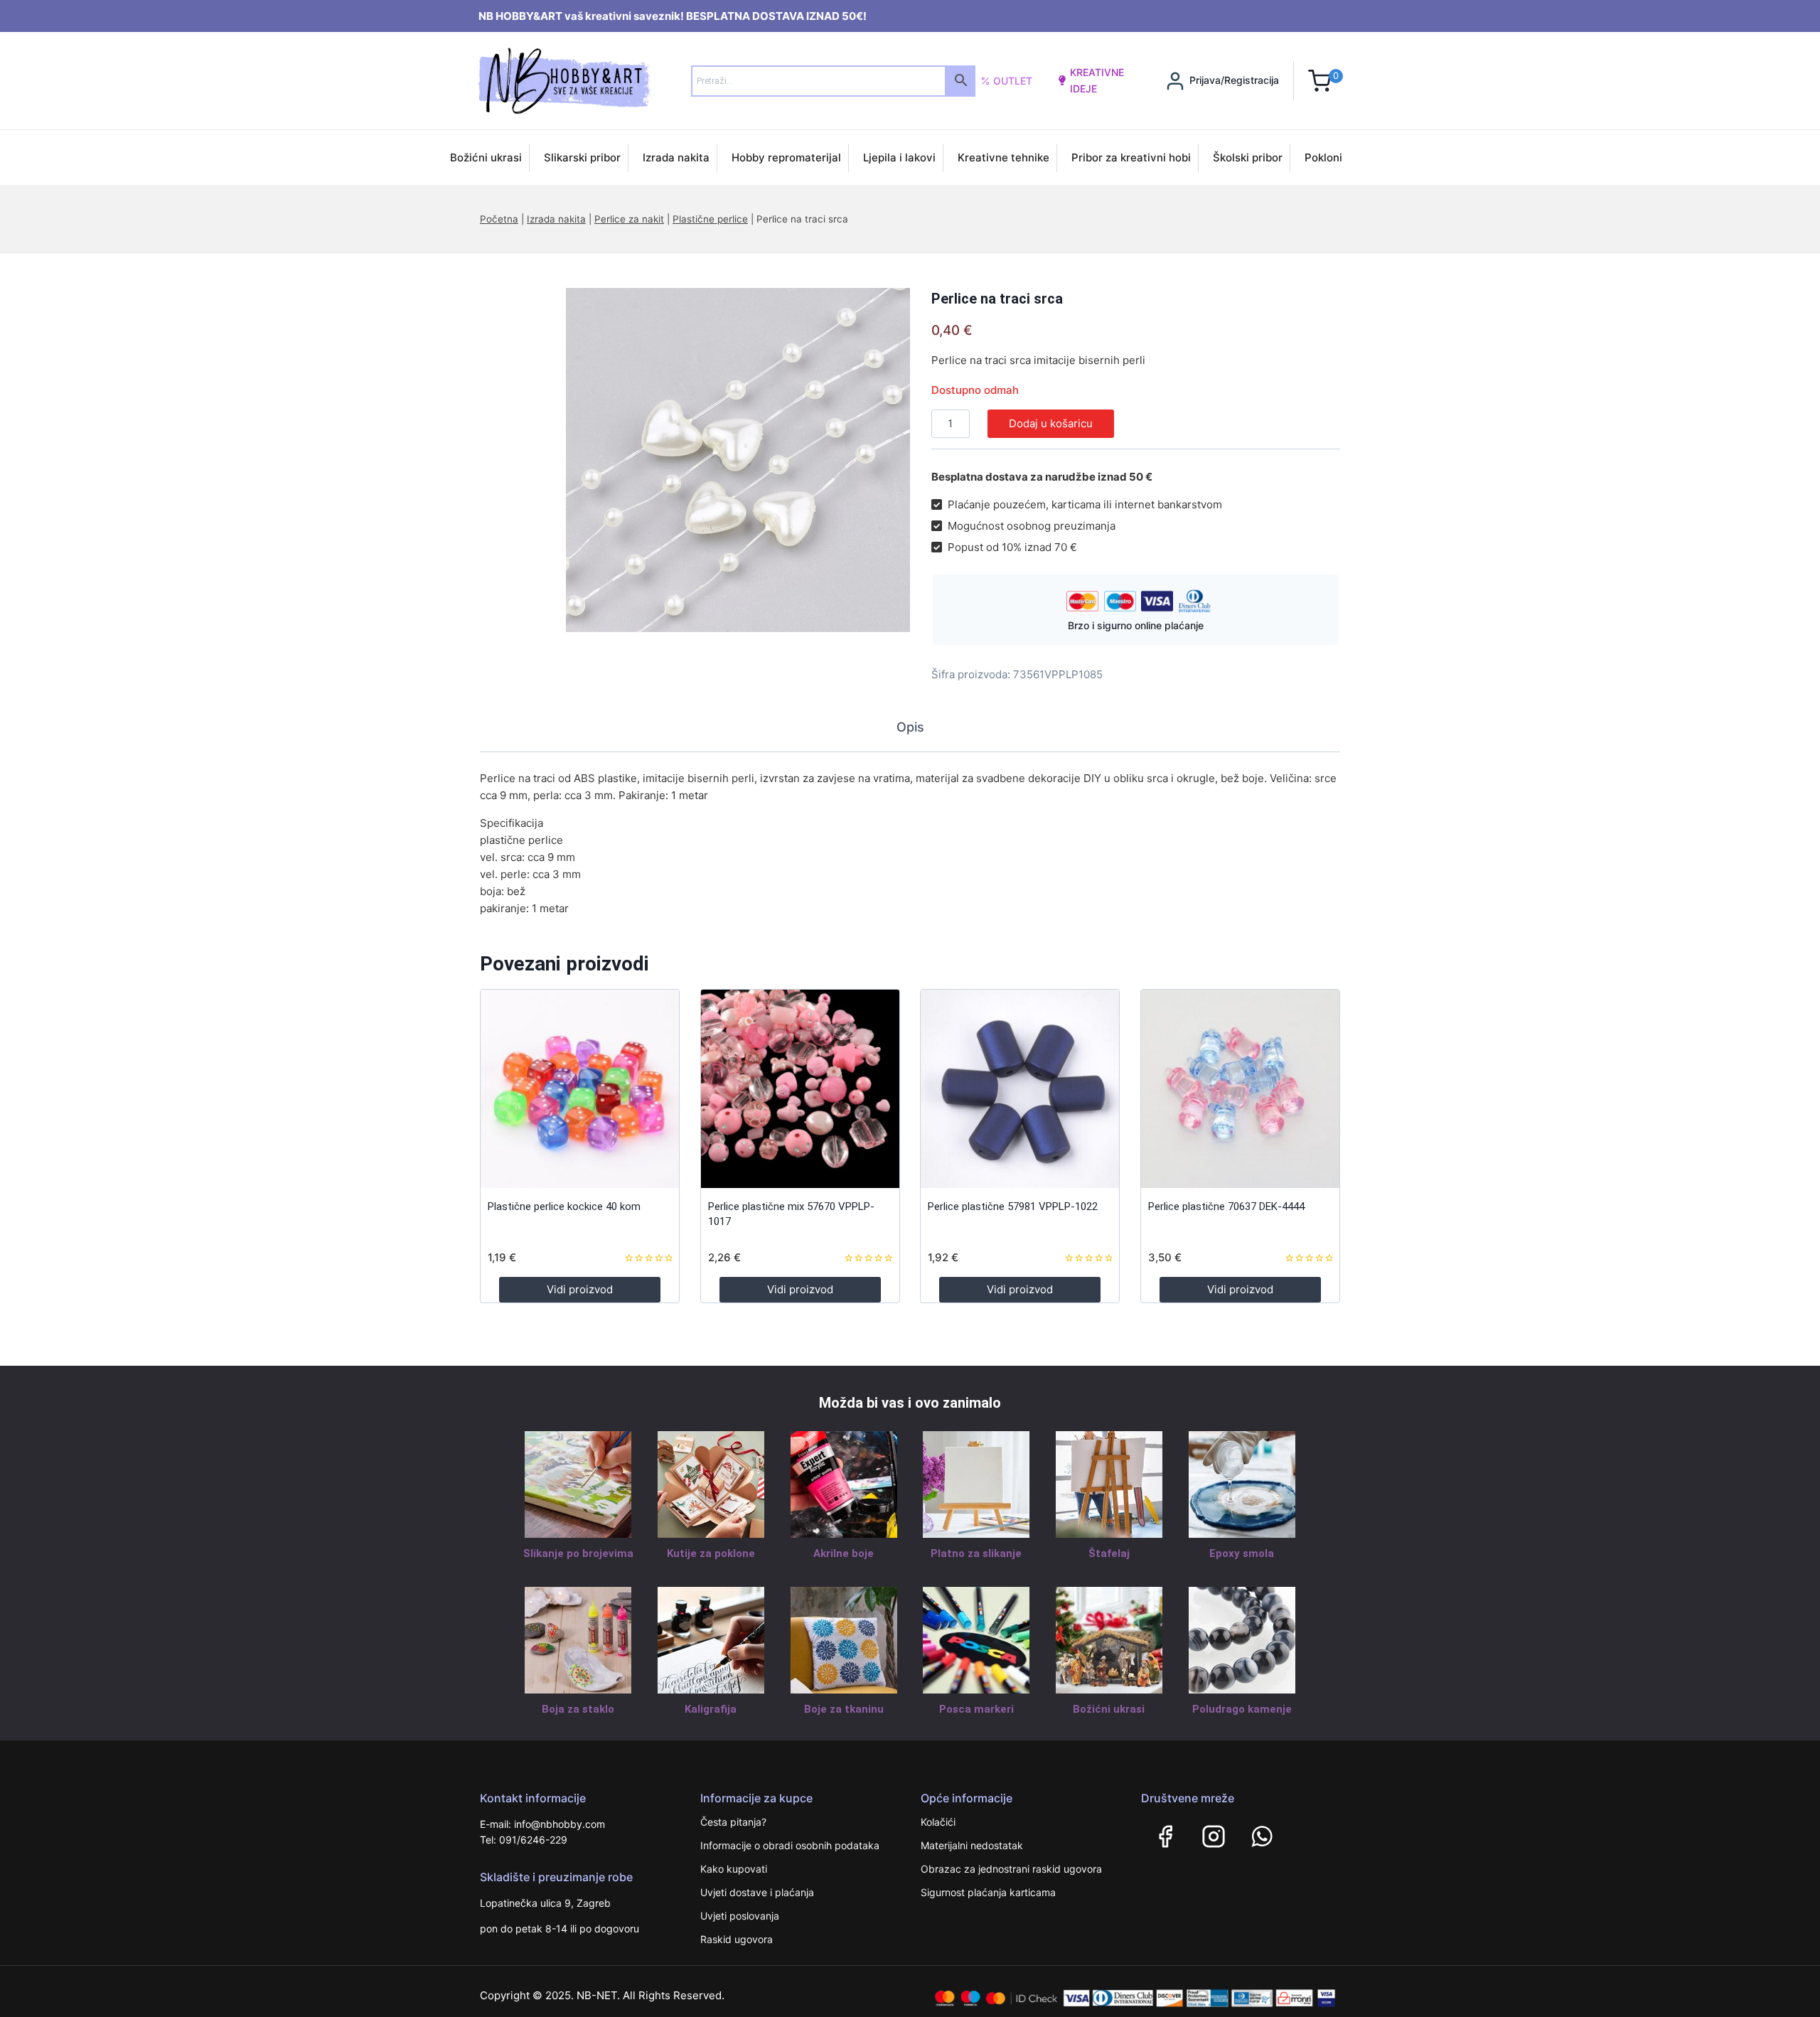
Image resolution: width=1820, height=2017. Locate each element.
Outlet (1013, 81)
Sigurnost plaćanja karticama (988, 1892)
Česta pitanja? (733, 1822)
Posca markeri (976, 1709)
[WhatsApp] (1262, 1836)
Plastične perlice (710, 219)
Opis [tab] (910, 727)
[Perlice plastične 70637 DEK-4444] (1240, 1089)
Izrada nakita (676, 157)
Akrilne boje (844, 1553)
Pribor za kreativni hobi (1131, 157)
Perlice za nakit (629, 219)
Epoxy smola (1242, 1553)
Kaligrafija (711, 1709)
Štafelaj (1109, 1553)
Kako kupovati (734, 1869)
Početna (499, 219)
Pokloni (1323, 157)
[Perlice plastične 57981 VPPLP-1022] (1020, 1089)
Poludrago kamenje (1242, 1709)
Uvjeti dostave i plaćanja (757, 1892)
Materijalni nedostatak (972, 1845)
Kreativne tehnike (1003, 157)
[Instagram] (1214, 1836)
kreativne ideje (1097, 80)
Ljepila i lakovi (899, 157)
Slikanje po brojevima (578, 1553)
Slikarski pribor (582, 157)
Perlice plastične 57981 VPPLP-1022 (1013, 1207)
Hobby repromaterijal (786, 157)
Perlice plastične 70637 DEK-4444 (1226, 1207)
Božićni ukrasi (486, 157)
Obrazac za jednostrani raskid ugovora (1011, 1869)
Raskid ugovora (737, 1939)
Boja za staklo (578, 1709)
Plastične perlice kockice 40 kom (564, 1207)
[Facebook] (1165, 1836)
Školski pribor (1248, 157)
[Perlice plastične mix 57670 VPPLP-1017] (800, 1089)
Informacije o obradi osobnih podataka (790, 1845)
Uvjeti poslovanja (740, 1916)
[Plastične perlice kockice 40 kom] (580, 1089)
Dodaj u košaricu (1051, 423)
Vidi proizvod (580, 1289)
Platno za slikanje (976, 1553)
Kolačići (938, 1822)
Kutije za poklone (711, 1553)
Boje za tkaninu (844, 1709)
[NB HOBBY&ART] (564, 81)
